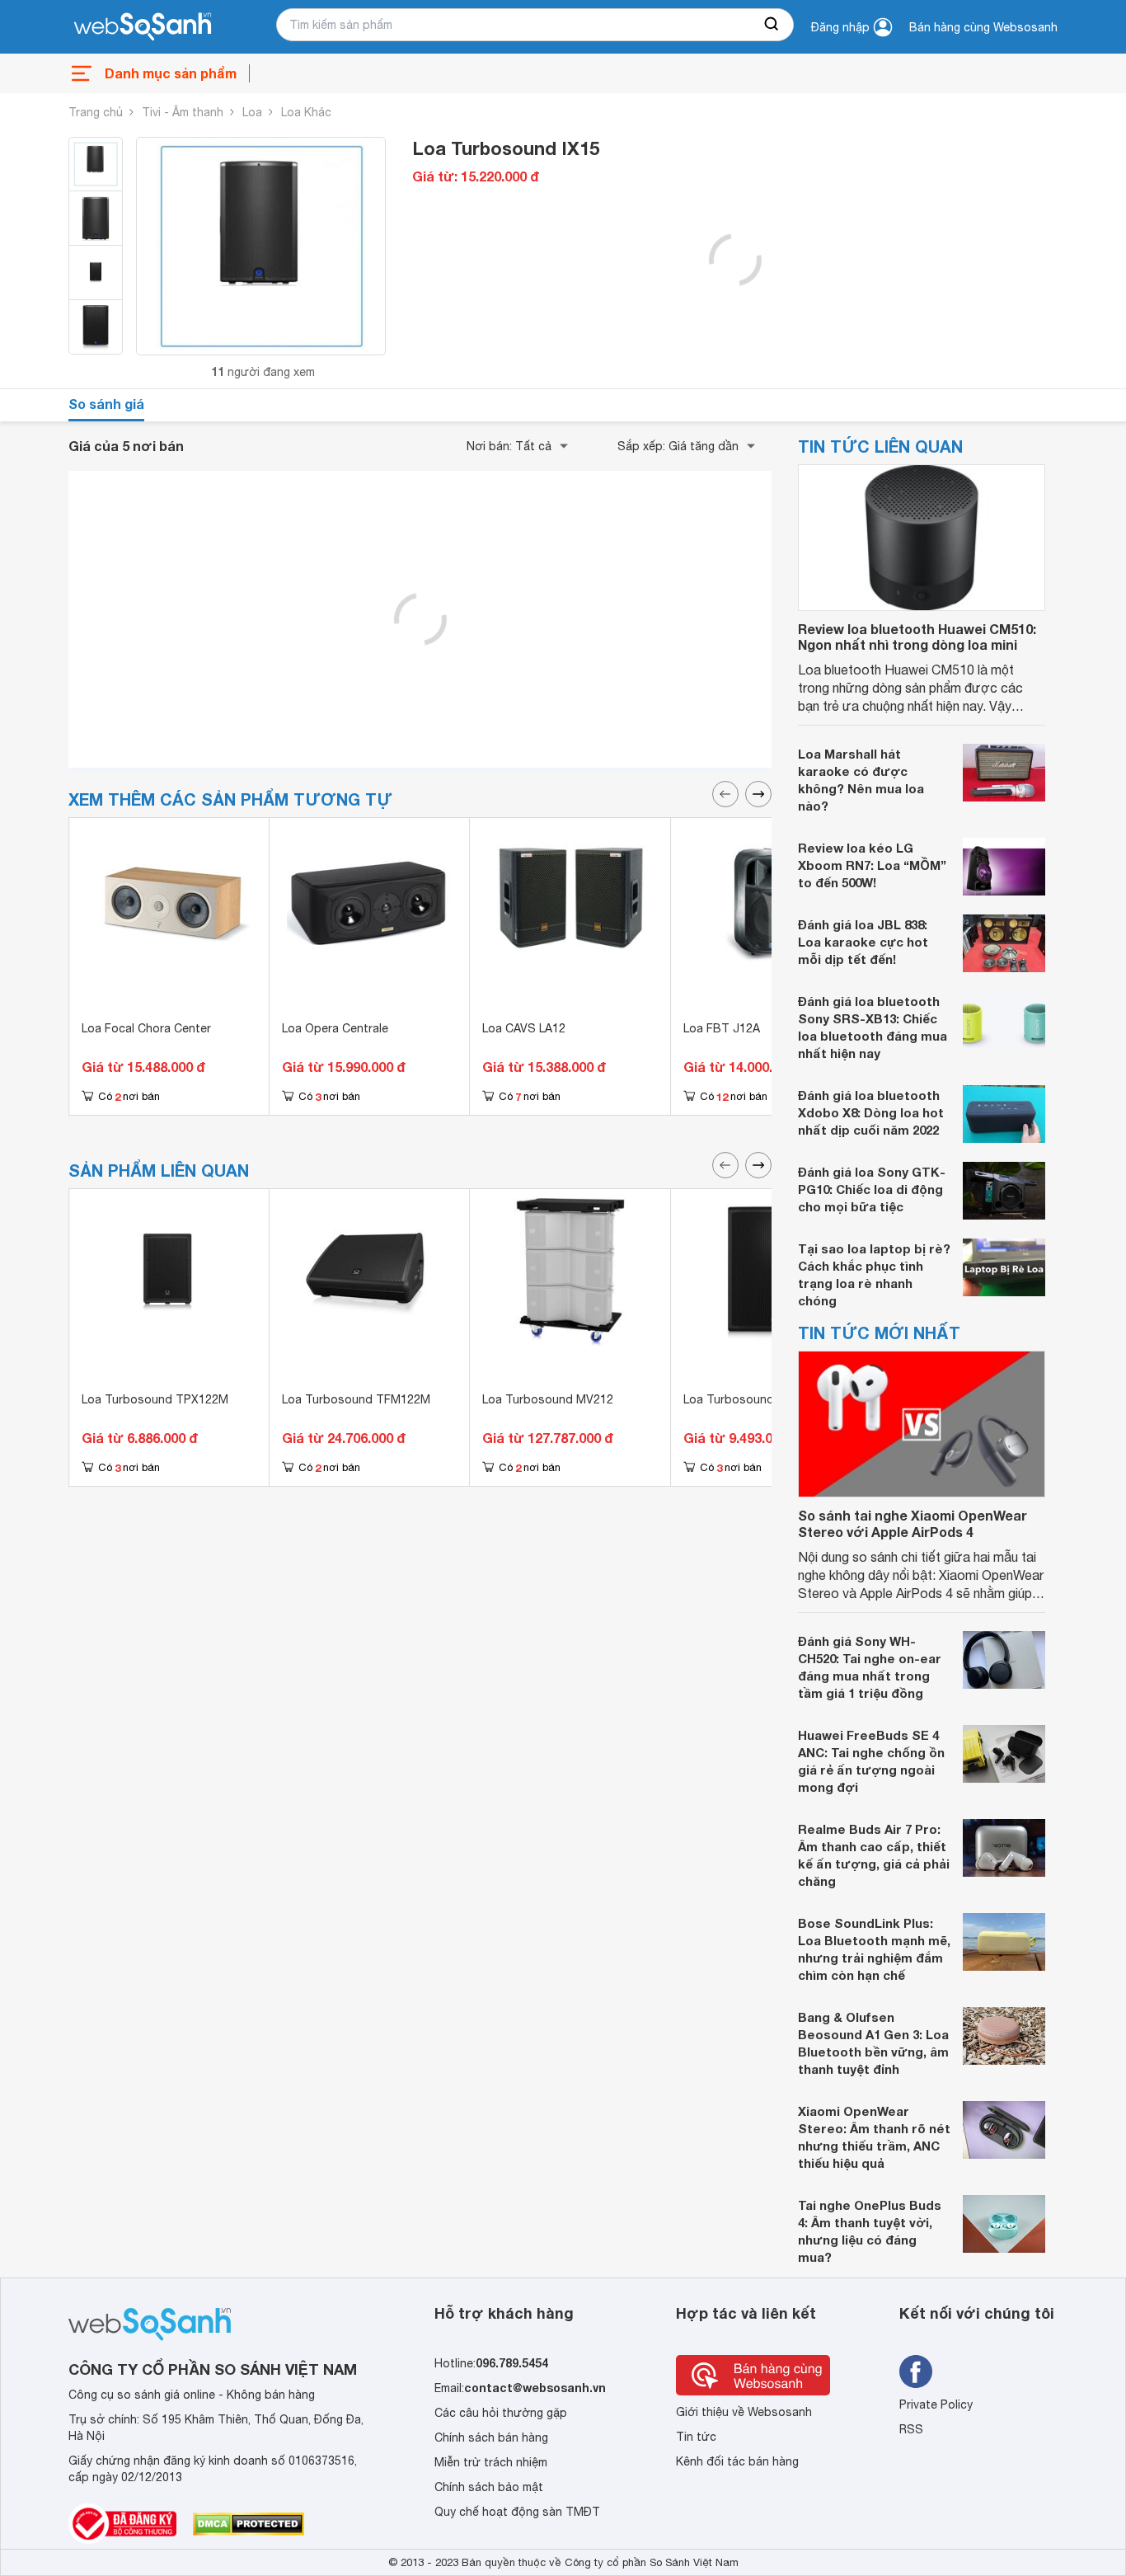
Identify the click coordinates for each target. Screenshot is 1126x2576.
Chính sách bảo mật (489, 2487)
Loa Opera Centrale (335, 1028)
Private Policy (936, 2404)
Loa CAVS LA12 (524, 1028)
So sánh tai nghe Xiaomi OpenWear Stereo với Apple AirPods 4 (913, 1523)
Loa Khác (306, 112)
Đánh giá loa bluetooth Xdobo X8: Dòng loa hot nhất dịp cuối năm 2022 (871, 1112)
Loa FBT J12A (722, 1028)
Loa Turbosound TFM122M (356, 1399)
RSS (911, 2429)
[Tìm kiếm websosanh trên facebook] (916, 2372)
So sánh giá (106, 404)
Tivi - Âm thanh (183, 112)
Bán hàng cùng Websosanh (983, 27)
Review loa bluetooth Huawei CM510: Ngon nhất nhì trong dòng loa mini (917, 637)
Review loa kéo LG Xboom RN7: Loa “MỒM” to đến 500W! (872, 865)
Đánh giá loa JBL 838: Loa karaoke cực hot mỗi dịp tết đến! (863, 942)
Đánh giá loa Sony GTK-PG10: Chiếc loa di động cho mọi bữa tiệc (872, 1189)
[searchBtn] (772, 25)
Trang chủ (96, 112)
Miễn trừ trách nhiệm (491, 2462)
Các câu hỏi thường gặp (501, 2413)
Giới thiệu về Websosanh (744, 2412)
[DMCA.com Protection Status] (249, 2524)
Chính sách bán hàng (491, 2437)
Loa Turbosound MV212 (548, 1399)
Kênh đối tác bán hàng (737, 2461)
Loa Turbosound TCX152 (752, 1399)
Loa (252, 112)
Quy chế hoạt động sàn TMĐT (517, 2512)
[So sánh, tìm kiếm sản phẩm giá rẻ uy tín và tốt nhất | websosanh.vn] (143, 27)
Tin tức (696, 2437)
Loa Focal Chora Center (146, 1028)
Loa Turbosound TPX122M (155, 1399)
